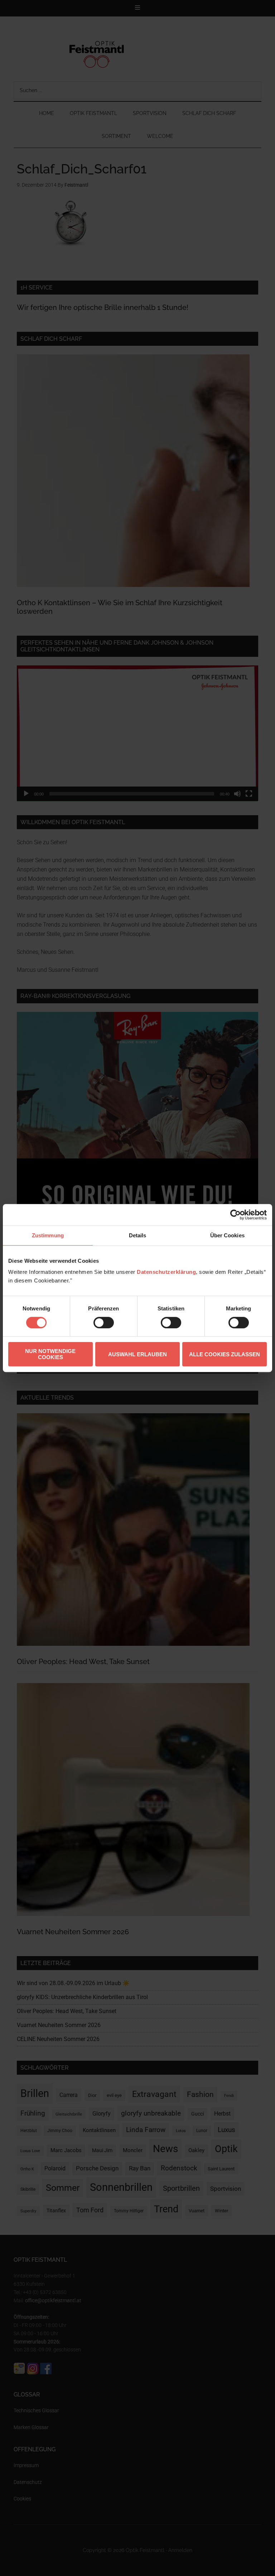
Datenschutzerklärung (166, 1272)
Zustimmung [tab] (48, 1235)
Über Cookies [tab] (227, 1235)
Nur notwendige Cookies (50, 1354)
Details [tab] (138, 1235)
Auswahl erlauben (137, 1354)
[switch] (104, 1323)
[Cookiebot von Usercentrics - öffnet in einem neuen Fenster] (235, 1215)
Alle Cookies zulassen (225, 1354)
